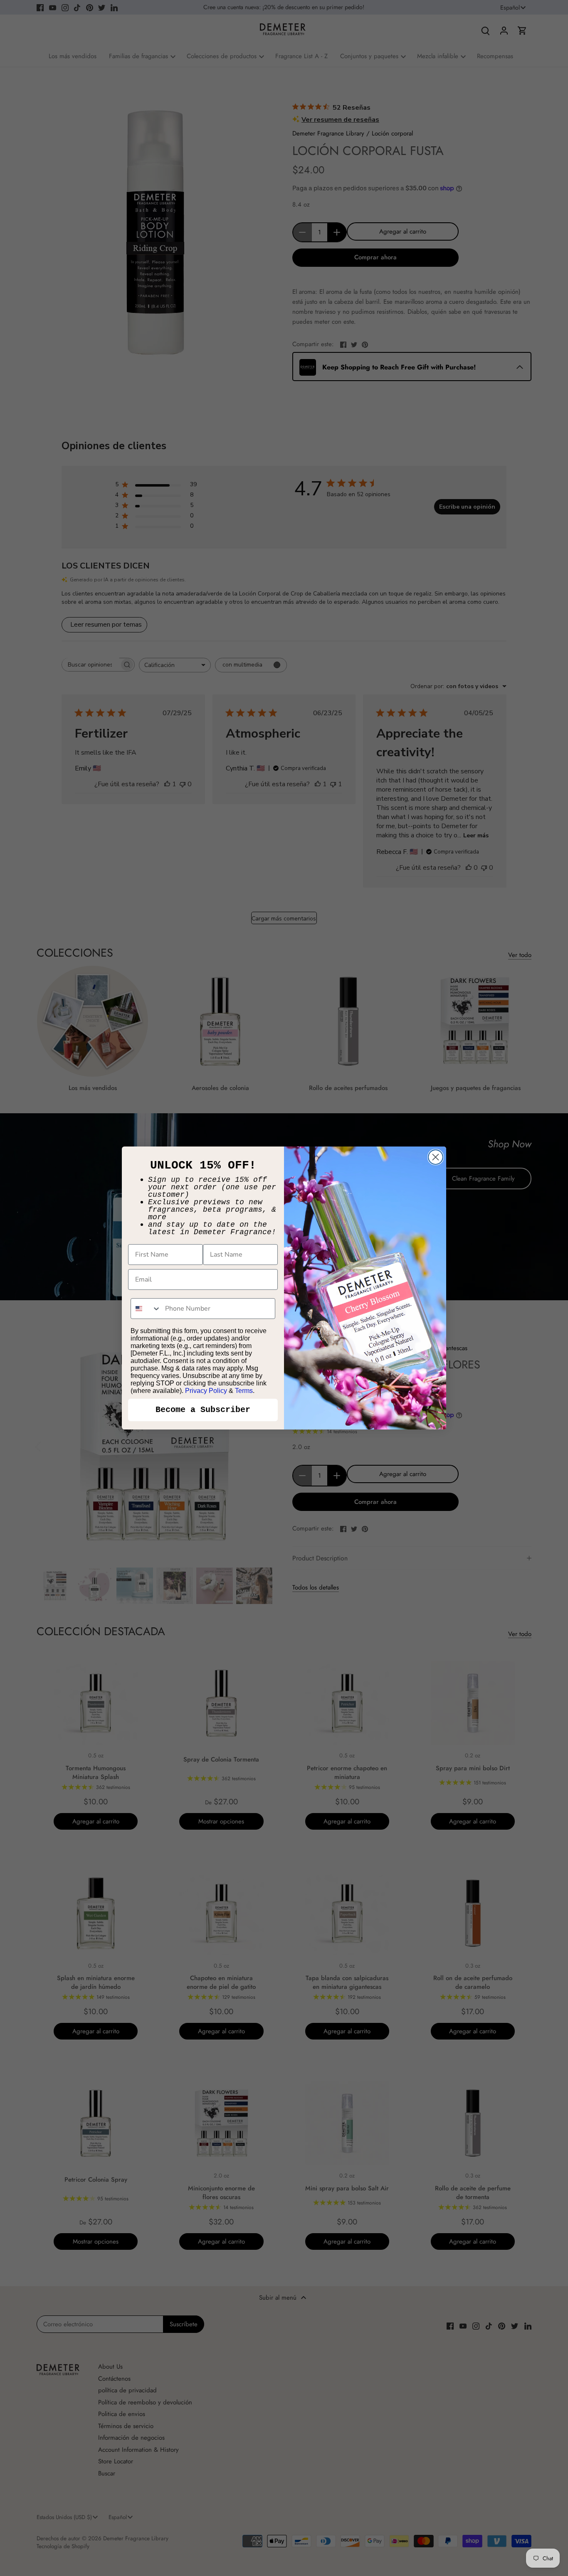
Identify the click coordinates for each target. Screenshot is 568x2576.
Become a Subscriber (203, 1410)
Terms (244, 1391)
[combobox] (146, 1309)
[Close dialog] (436, 1157)
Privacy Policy (206, 1391)
